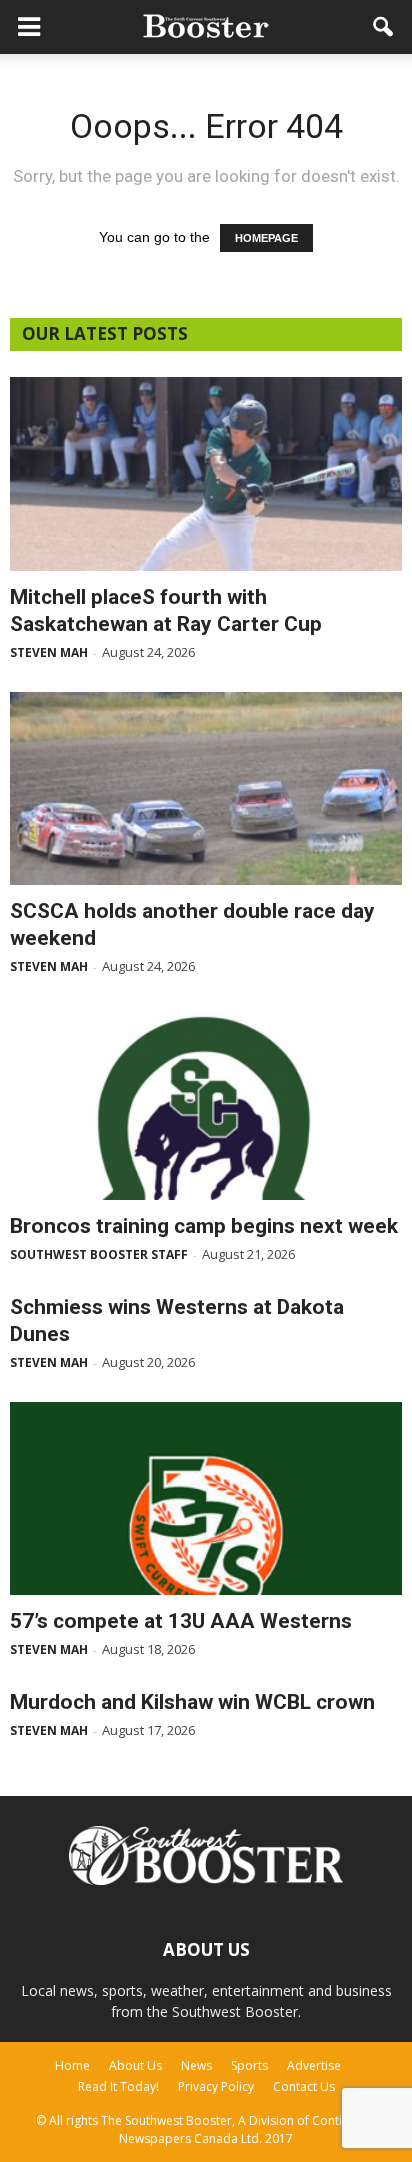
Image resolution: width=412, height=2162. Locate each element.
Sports (249, 2065)
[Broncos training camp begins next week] (206, 1103)
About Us (135, 2065)
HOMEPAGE (266, 238)
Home (72, 2065)
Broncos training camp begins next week (204, 1226)
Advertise (314, 2065)
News (196, 2065)
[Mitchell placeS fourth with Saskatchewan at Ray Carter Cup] (206, 474)
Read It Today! (118, 2086)
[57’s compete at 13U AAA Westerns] (206, 1499)
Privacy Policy (216, 2086)
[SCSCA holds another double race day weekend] (206, 789)
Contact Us (304, 2086)
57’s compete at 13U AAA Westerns (181, 1621)
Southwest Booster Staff (99, 1254)
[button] (384, 27)
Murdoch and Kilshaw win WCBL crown (192, 1702)
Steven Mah (49, 652)
